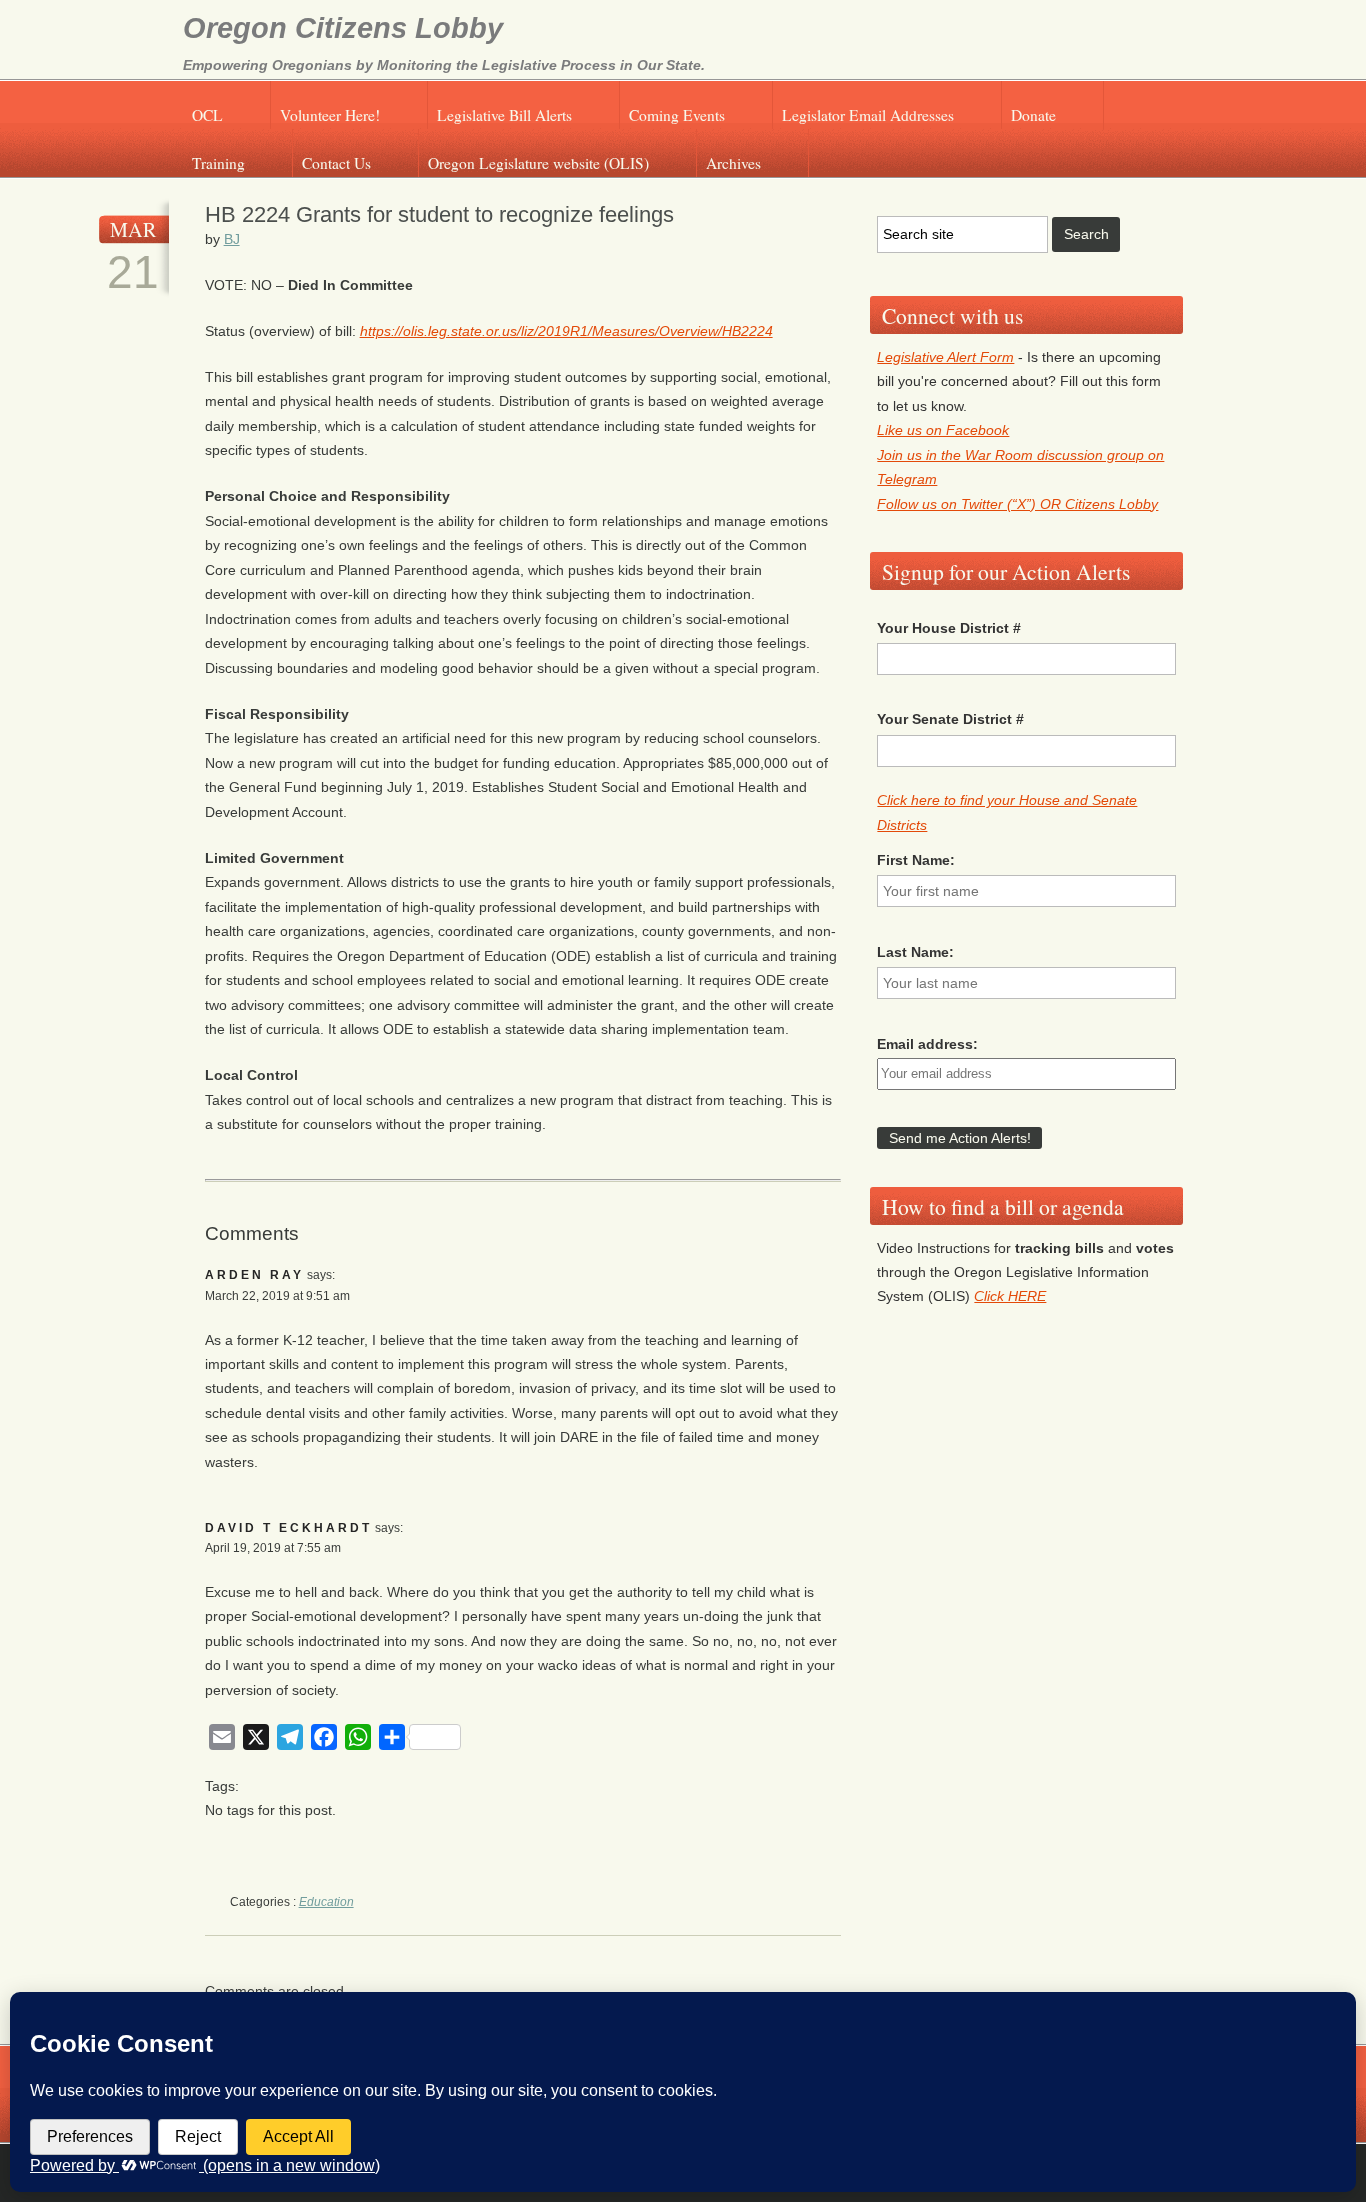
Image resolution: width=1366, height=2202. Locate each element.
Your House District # (949, 628)
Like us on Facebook (943, 430)
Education (326, 1902)
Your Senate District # (950, 719)
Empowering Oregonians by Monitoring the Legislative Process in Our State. (444, 65)
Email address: (927, 1044)
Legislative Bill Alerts (504, 115)
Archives (733, 163)
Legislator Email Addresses (868, 115)
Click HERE (1010, 1296)
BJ (232, 239)
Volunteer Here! (330, 115)
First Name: (916, 860)
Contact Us (336, 163)
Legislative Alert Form (945, 357)
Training (218, 163)
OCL (207, 115)
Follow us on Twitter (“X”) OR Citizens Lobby (1017, 504)
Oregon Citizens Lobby (343, 28)
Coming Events (677, 115)
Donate (1033, 115)
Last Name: (915, 952)
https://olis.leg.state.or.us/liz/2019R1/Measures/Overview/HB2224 (566, 331)
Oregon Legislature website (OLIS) (538, 163)
